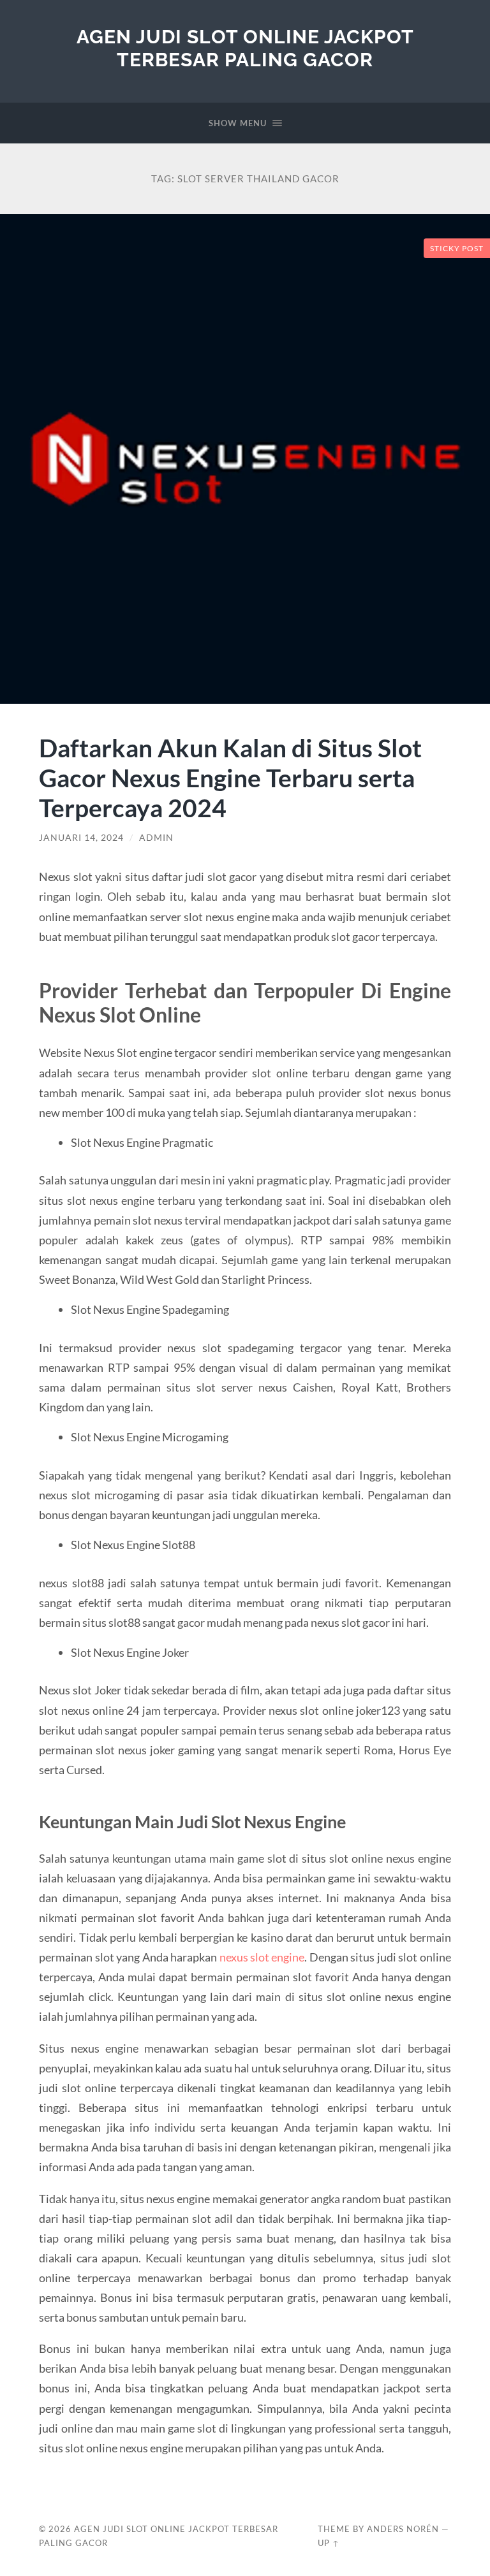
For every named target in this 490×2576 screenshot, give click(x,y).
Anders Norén (403, 2529)
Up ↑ (329, 2543)
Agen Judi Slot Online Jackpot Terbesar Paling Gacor (245, 48)
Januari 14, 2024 (81, 838)
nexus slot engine (262, 1957)
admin (156, 838)
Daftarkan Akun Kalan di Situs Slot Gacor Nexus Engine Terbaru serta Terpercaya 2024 (230, 777)
